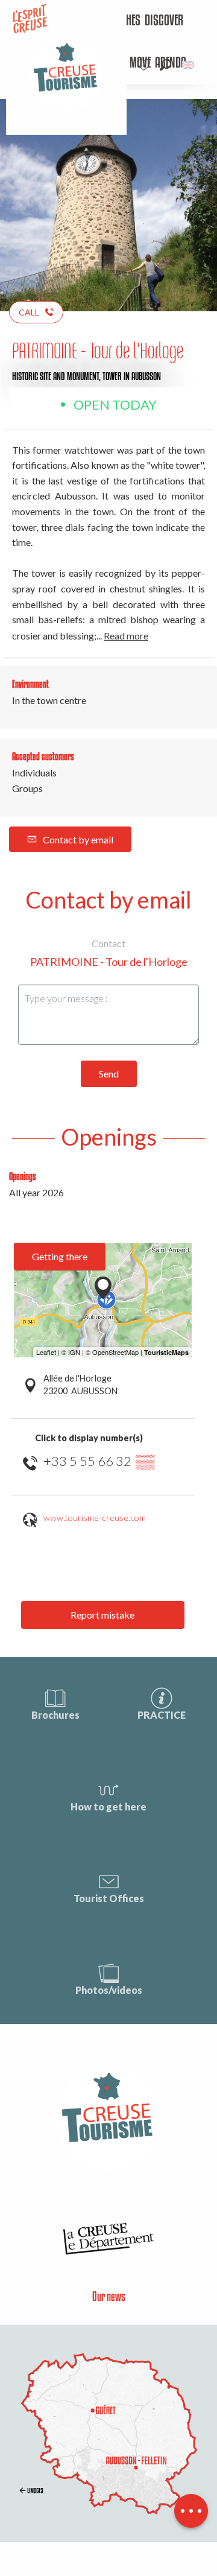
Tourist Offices (109, 1898)
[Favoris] (145, 65)
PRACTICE (162, 1715)
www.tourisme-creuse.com (95, 1518)
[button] (165, 65)
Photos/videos (109, 1990)
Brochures (55, 1715)
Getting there (60, 1256)
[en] (189, 65)
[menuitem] (164, 21)
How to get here (108, 1807)
